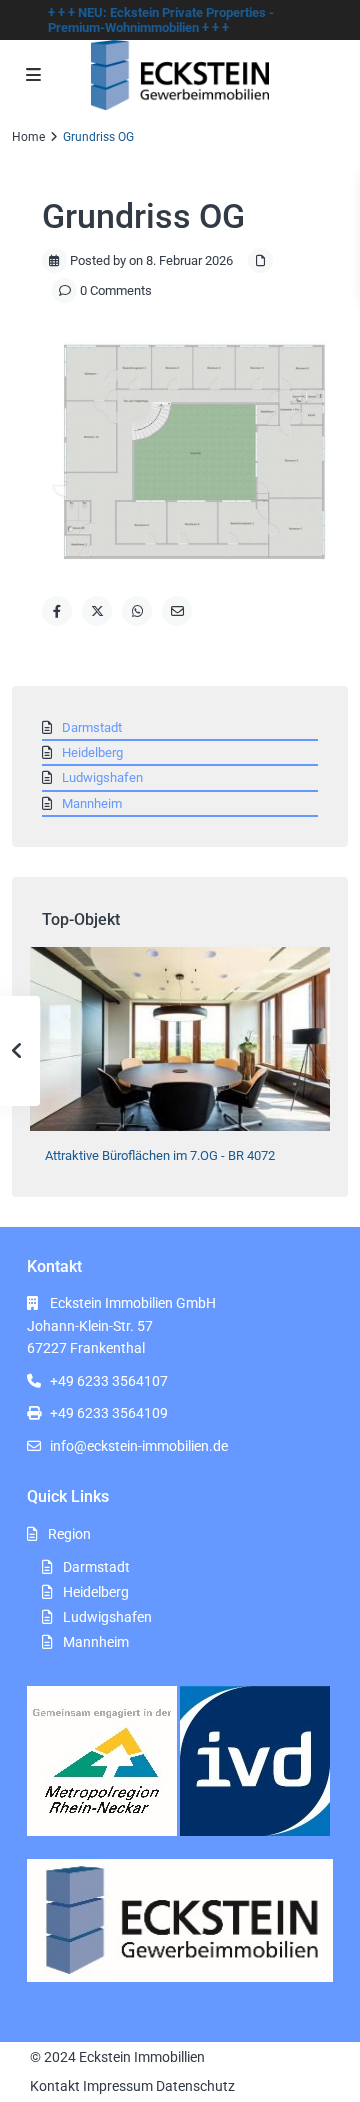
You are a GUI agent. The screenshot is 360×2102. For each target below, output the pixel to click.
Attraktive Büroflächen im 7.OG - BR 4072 (160, 1155)
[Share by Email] (177, 611)
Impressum (118, 2086)
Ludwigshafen (102, 777)
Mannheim (92, 803)
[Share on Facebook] (57, 611)
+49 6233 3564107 (109, 1381)
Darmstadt (92, 727)
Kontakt (55, 2086)
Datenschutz (195, 2086)
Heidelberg (92, 752)
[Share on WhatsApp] (137, 611)
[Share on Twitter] (97, 611)
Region (69, 1534)
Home (28, 137)
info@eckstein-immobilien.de (139, 1446)
